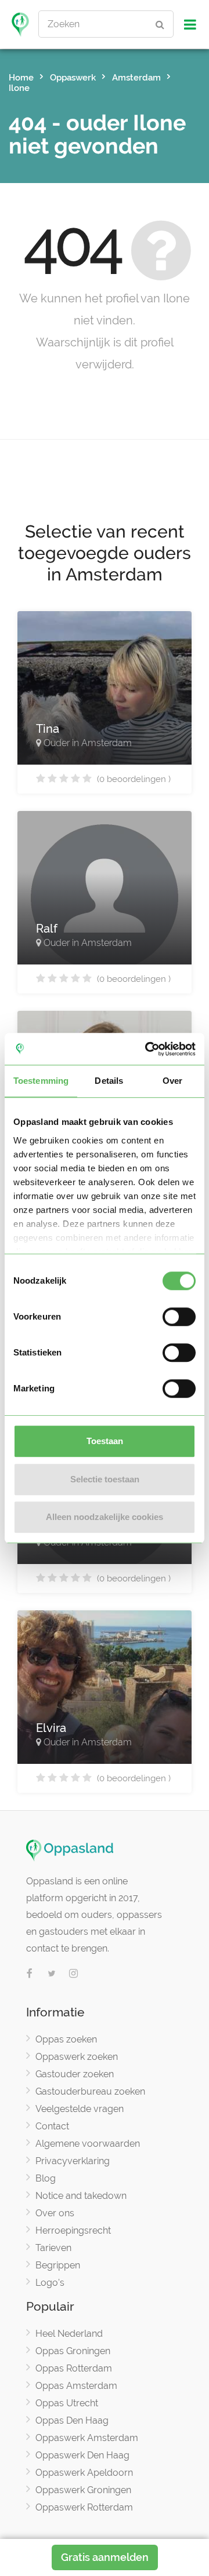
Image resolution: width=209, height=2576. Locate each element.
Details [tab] (109, 1081)
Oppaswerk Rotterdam (84, 2507)
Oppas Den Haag (72, 2420)
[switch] (179, 1317)
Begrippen (58, 2265)
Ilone (19, 88)
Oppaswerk (73, 78)
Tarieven (53, 2248)
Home (21, 78)
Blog (46, 2178)
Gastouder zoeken (75, 2074)
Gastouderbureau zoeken (90, 2091)
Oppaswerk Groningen (83, 2490)
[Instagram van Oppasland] (74, 1974)
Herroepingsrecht (73, 2230)
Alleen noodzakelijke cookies (105, 1517)
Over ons (55, 2213)
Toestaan (105, 1441)
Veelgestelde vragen (80, 2109)
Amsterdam (136, 78)
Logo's (50, 2283)
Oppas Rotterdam (74, 2368)
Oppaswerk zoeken (77, 2057)
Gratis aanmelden (105, 2557)
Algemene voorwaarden (88, 2144)
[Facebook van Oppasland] (30, 1974)
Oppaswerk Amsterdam (87, 2438)
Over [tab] (172, 1081)
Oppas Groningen (73, 2351)
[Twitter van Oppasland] (52, 1974)
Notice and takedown (81, 2196)
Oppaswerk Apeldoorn (84, 2473)
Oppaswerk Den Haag (82, 2455)
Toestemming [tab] (41, 1081)
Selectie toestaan (105, 1479)
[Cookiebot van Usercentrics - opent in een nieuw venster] (147, 1049)
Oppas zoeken (66, 2039)
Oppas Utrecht (67, 2403)
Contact (52, 2126)
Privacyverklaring (73, 2161)
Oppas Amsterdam (76, 2386)
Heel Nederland (69, 2334)
